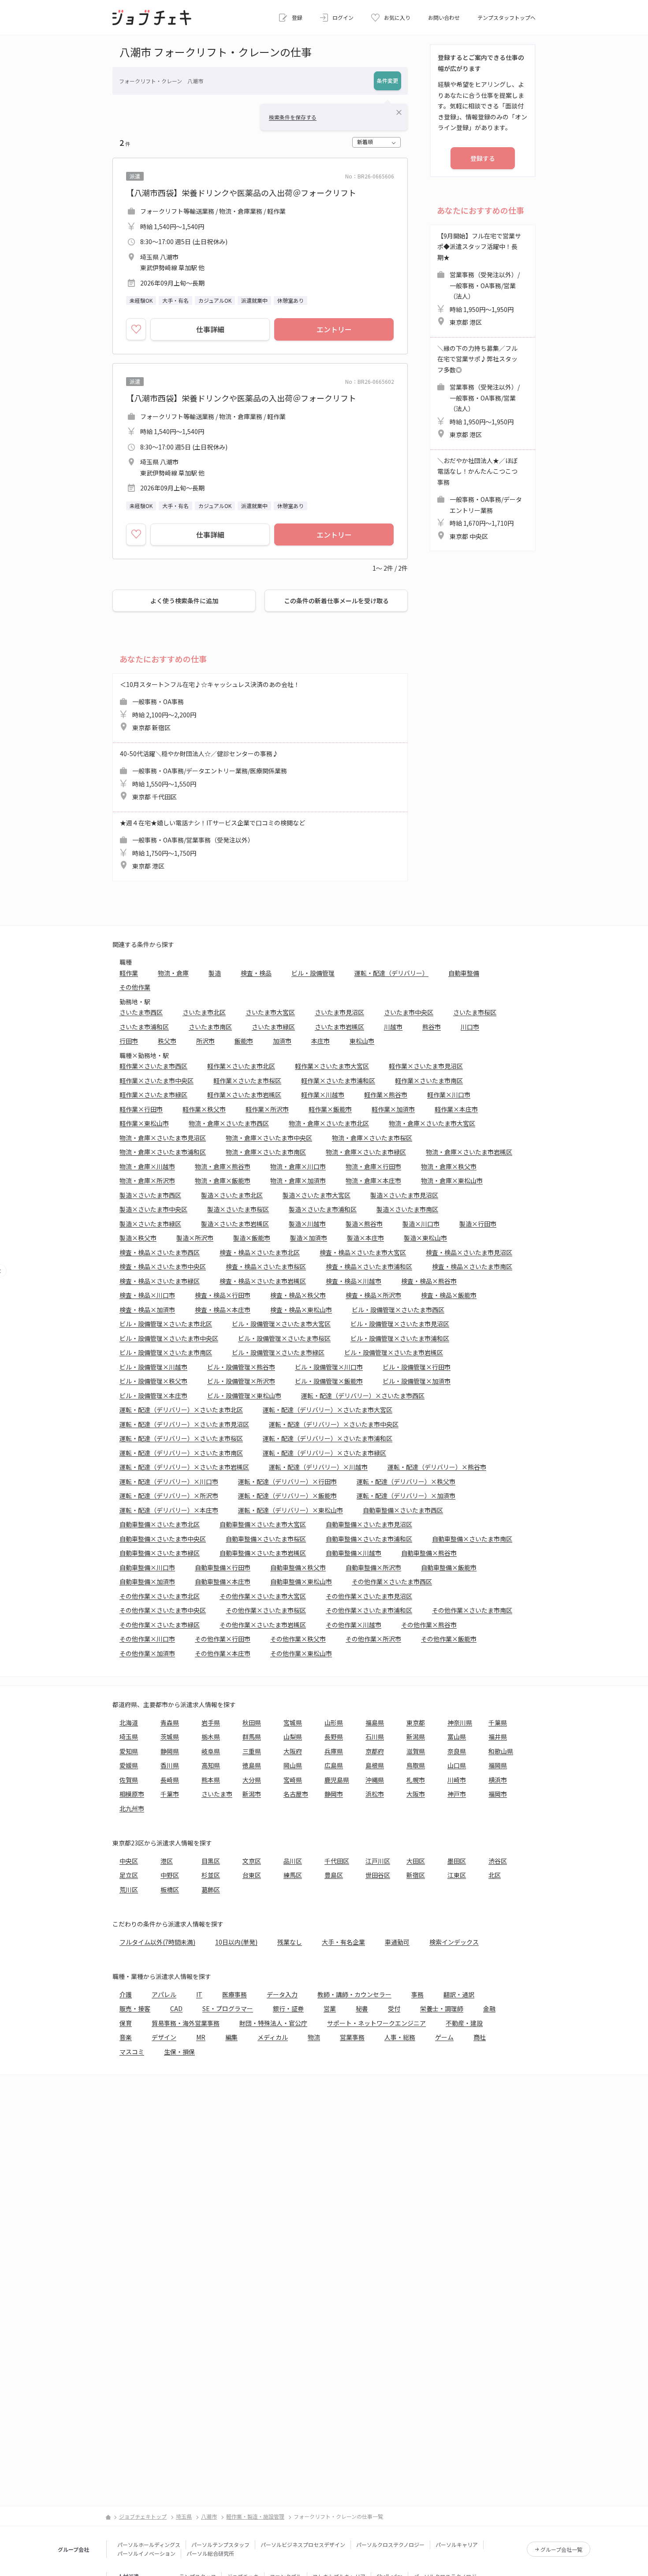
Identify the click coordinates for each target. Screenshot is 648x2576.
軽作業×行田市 (141, 1109)
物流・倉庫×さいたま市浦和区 (163, 1152)
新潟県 (416, 1737)
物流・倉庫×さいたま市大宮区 (432, 1123)
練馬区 (293, 1875)
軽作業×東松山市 (144, 1123)
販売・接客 (135, 2008)
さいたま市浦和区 (144, 1027)
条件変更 (387, 80)
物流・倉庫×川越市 (147, 1166)
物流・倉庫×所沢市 (147, 1180)
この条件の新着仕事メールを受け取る (336, 601)
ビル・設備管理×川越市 (153, 1367)
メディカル (273, 2037)
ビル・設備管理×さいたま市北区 (166, 1324)
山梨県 (293, 1737)
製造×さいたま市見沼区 (404, 1195)
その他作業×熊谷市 (429, 1625)
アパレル (164, 1994)
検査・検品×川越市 (354, 1281)
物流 (314, 2037)
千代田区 (337, 1861)
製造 (215, 973)
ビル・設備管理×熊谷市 (241, 1367)
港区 (167, 1861)
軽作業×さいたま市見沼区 (426, 1066)
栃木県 (211, 1737)
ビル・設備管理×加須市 (417, 1381)
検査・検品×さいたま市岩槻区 (263, 1281)
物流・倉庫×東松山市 (452, 1180)
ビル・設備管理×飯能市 (329, 1381)
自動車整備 (464, 973)
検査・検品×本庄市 (223, 1310)
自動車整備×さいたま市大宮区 (263, 1524)
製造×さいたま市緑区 (150, 1224)
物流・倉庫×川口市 (298, 1166)
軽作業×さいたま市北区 (241, 1066)
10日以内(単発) (236, 1942)
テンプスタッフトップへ (506, 17)
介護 (126, 1994)
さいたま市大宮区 (270, 1012)
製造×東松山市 (425, 1238)
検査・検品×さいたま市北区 (260, 1252)
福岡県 (498, 1765)
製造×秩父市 (138, 1238)
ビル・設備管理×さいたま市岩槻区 (394, 1352)
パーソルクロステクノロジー (390, 2544)
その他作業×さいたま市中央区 (163, 1610)
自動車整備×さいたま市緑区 (160, 1553)
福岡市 (498, 1794)
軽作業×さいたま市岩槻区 (244, 1095)
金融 (489, 2008)
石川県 (375, 1737)
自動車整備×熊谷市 (429, 1553)
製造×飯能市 (252, 1238)
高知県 (211, 1765)
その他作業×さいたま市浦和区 (369, 1610)
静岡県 (170, 1751)
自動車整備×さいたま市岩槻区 (263, 1553)
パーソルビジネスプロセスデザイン (303, 2544)
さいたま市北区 (204, 1012)
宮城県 (293, 1722)
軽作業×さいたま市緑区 (153, 1095)
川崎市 (457, 1780)
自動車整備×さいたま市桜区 (266, 1539)
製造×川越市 (307, 1224)
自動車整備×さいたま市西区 (403, 1510)
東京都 (416, 1722)
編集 (231, 2037)
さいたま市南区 (210, 1027)
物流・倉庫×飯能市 (223, 1180)
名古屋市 (296, 1794)
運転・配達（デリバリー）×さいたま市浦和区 (328, 1438)
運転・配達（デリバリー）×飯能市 (287, 1496)
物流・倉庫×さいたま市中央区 (269, 1138)
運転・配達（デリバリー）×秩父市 (406, 1481)
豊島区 (334, 1875)
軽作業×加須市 (393, 1109)
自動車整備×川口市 (147, 1567)
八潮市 (209, 2516)
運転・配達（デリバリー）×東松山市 (290, 1510)
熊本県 (211, 1780)
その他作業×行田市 (223, 1639)
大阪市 (416, 1794)
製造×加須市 (309, 1238)
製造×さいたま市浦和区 (323, 1209)
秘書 (362, 2008)
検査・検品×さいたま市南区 (472, 1266)
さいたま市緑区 (273, 1027)
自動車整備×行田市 (223, 1567)
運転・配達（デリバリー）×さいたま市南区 (181, 1453)
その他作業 (135, 987)
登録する (483, 158)
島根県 (375, 1765)
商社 (480, 2037)
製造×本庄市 (365, 1238)
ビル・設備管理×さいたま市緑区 (278, 1352)
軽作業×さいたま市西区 (153, 1066)
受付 (394, 2008)
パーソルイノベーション (146, 2553)
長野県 (334, 1737)
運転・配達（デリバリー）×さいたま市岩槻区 (184, 1467)
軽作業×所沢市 (267, 1109)
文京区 (252, 1861)
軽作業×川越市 (323, 1095)
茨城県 (170, 1737)
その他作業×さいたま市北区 (160, 1596)
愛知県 (129, 1751)
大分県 (252, 1780)
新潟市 (252, 1794)
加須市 (282, 1041)
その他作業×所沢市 (373, 1639)
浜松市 (375, 1794)
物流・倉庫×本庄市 (373, 1180)
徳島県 (252, 1765)
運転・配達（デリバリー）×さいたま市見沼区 (184, 1424)
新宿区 (416, 1875)
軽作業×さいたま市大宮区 (332, 1066)
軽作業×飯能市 (330, 1109)
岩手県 (211, 1722)
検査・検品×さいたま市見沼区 (469, 1252)
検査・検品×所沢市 (373, 1295)
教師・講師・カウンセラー (354, 1994)
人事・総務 (400, 2037)
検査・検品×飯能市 (449, 1295)
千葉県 (498, 1722)
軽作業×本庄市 (456, 1109)
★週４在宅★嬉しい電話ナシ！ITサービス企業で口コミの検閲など (212, 844)
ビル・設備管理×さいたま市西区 (398, 1310)
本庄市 (320, 1041)
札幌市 (416, 1780)
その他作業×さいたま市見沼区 (369, 1596)
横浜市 (498, 1780)
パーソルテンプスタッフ (220, 2544)
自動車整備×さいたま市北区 (160, 1524)
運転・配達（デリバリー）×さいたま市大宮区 (328, 1410)
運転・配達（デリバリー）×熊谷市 (437, 1467)
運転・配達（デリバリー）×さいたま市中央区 (334, 1424)
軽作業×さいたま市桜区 (247, 1080)
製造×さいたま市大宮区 (317, 1195)
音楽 (126, 2037)
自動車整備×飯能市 (449, 1567)
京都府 (375, 1751)
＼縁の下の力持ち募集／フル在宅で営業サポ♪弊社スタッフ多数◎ (479, 392)
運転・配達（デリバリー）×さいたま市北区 (181, 1410)
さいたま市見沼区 (339, 1012)
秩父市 (167, 1041)
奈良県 (457, 1751)
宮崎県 (293, 1780)
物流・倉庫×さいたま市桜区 (372, 1138)
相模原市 (132, 1794)
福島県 (375, 1722)
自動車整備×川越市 (354, 1553)
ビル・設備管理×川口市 (329, 1367)
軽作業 (129, 973)
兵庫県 (334, 1751)
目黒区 (211, 1861)
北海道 (129, 1722)
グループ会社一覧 (561, 2549)
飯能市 (244, 1041)
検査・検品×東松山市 (301, 1310)
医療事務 (235, 1994)
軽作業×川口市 (449, 1095)
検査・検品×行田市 (223, 1295)
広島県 (334, 1765)
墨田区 (457, 1861)
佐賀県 (129, 1780)
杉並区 (211, 1875)
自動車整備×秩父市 (298, 1567)
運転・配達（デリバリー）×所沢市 (169, 1496)
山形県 (334, 1722)
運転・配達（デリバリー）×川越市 (318, 1467)
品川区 (293, 1861)
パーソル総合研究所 (210, 2553)
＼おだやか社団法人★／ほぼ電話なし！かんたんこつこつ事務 (480, 498)
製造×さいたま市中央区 (153, 1209)
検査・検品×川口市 (147, 1295)
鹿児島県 (337, 1780)
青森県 (170, 1722)
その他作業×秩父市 (298, 1639)
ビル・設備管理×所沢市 (241, 1381)
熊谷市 (432, 1027)
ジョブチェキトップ (143, 2516)
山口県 (457, 1765)
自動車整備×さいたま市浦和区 (369, 1539)
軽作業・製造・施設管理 (255, 2516)
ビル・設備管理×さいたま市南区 (166, 1352)
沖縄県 (375, 1780)
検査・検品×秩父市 (298, 1295)
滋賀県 (416, 1751)
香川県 (170, 1765)
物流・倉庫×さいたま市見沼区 (163, 1138)
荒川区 (129, 1889)
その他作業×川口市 (147, 1639)
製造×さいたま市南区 (407, 1209)
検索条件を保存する (293, 117)
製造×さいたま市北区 (232, 1195)
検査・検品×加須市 (147, 1310)
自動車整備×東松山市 (301, 1581)
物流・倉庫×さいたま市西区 (229, 1123)
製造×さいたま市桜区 (238, 1209)
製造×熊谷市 (364, 1224)
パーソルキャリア (457, 2544)
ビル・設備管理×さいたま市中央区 (169, 1338)
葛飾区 (211, 1889)
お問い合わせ (444, 17)
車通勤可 (397, 1942)
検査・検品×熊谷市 (429, 1281)
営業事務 (352, 2037)
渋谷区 (498, 1861)
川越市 (393, 1027)
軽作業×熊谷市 (386, 1095)
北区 (495, 1875)
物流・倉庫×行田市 (373, 1166)
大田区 (416, 1861)
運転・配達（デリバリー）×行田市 (287, 1481)
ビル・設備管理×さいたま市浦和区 (400, 1338)
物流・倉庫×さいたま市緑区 (366, 1152)
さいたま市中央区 (409, 1012)
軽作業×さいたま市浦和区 (338, 1080)
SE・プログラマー (228, 2008)
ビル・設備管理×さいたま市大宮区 (281, 1324)
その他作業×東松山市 (301, 1653)
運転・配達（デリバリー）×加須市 (406, 1496)
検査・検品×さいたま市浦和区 (369, 1266)
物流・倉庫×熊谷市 (223, 1166)
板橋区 (170, 1889)
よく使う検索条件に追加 (184, 601)
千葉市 (170, 1794)
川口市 (470, 1027)
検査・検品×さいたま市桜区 (266, 1266)
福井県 (498, 1737)
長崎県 (170, 1780)
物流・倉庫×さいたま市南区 (266, 1152)
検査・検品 (256, 973)
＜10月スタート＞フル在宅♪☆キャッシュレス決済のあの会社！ (210, 706)
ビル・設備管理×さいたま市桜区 (284, 1338)
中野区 (170, 1875)
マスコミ (132, 2052)
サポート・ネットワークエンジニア (376, 2023)
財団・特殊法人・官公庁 (273, 2023)
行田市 (129, 1041)
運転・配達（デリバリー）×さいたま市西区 (363, 1396)
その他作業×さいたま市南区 (472, 1610)
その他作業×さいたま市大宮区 (263, 1596)
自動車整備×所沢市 (373, 1567)
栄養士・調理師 (442, 2008)
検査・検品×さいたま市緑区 (160, 1281)
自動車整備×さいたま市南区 (472, 1539)
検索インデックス (454, 1942)
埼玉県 (129, 1737)
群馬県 (252, 1737)
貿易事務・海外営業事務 (186, 2023)
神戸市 (457, 1794)
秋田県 (252, 1722)
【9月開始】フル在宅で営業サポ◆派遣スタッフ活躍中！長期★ (479, 279)
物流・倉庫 (173, 973)
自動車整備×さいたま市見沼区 (369, 1524)
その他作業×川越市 (354, 1625)
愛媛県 (129, 1765)
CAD (176, 2008)
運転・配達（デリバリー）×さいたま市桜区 (181, 1438)
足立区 (129, 1875)
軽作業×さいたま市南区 (429, 1080)
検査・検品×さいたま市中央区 (163, 1266)
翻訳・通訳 (459, 1994)
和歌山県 (501, 1751)
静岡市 (334, 1794)
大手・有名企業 (343, 1942)
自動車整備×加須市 (147, 1581)
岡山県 (293, 1765)
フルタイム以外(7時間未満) (157, 1942)
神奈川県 (460, 1722)
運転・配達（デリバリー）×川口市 (169, 1481)
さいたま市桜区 (475, 1012)
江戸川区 (378, 1861)
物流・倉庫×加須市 (298, 1180)
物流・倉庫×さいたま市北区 (329, 1123)
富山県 (457, 1737)
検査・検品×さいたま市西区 (160, 1252)
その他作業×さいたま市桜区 (266, 1610)
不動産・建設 (464, 2023)
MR (201, 2037)
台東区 (252, 1875)
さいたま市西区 (141, 1012)
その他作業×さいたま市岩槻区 (263, 1625)
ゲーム (444, 2037)
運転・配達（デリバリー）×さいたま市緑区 (324, 1453)
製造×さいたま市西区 (150, 1195)
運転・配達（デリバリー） (391, 973)
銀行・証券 (288, 2008)
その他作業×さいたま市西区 (392, 1581)
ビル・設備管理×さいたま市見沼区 (400, 1324)
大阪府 (293, 1751)
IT (199, 1994)
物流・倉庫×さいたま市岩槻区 (469, 1152)
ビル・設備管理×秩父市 (153, 1381)
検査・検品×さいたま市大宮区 (363, 1252)
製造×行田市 (478, 1224)
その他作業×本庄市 (223, 1653)
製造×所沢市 (195, 1238)
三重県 (252, 1751)
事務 (417, 1994)
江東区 (457, 1875)
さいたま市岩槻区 (339, 1027)
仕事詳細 (210, 329)
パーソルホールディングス (149, 2544)
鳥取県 (416, 1765)
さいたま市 (217, 1794)
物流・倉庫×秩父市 (449, 1166)
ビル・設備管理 (313, 973)
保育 (126, 2023)
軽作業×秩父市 (204, 1109)
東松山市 (362, 1041)
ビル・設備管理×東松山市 (244, 1396)
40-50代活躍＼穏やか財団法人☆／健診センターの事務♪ (203, 775)
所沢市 (205, 1041)
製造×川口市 (421, 1224)
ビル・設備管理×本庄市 (153, 1396)
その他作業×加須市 (147, 1653)
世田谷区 (378, 1875)
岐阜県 (211, 1751)
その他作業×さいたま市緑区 (160, 1625)
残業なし (290, 1942)
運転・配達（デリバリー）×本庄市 (169, 1510)
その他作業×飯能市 (449, 1639)
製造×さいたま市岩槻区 (235, 1224)
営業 (330, 2008)
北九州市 (132, 1808)
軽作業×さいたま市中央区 (156, 1080)
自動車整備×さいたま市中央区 (163, 1539)
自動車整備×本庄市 (223, 1581)
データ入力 (282, 1994)
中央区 (129, 1861)
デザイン (164, 2037)
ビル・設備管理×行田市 (417, 1367)
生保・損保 (179, 2052)
